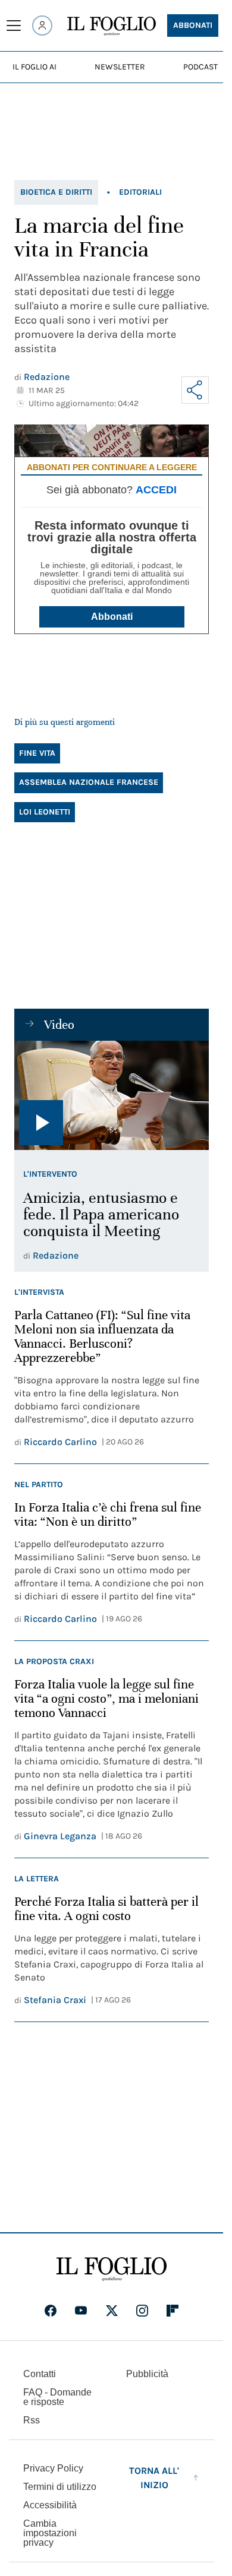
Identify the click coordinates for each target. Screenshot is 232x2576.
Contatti (40, 2374)
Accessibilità (50, 2505)
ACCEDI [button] (156, 490)
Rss (32, 2420)
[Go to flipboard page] (173, 2311)
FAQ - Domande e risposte (57, 2397)
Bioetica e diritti (56, 192)
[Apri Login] (42, 26)
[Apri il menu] (14, 26)
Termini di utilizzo (60, 2487)
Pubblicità (147, 2374)
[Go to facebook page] (51, 2311)
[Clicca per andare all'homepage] (112, 2269)
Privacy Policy (53, 2468)
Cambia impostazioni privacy (50, 2533)
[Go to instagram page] (142, 2311)
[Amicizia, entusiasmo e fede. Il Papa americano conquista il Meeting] (112, 1095)
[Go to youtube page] (81, 2311)
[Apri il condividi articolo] (195, 390)
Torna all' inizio (154, 2478)
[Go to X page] (112, 2311)
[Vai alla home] (112, 26)
